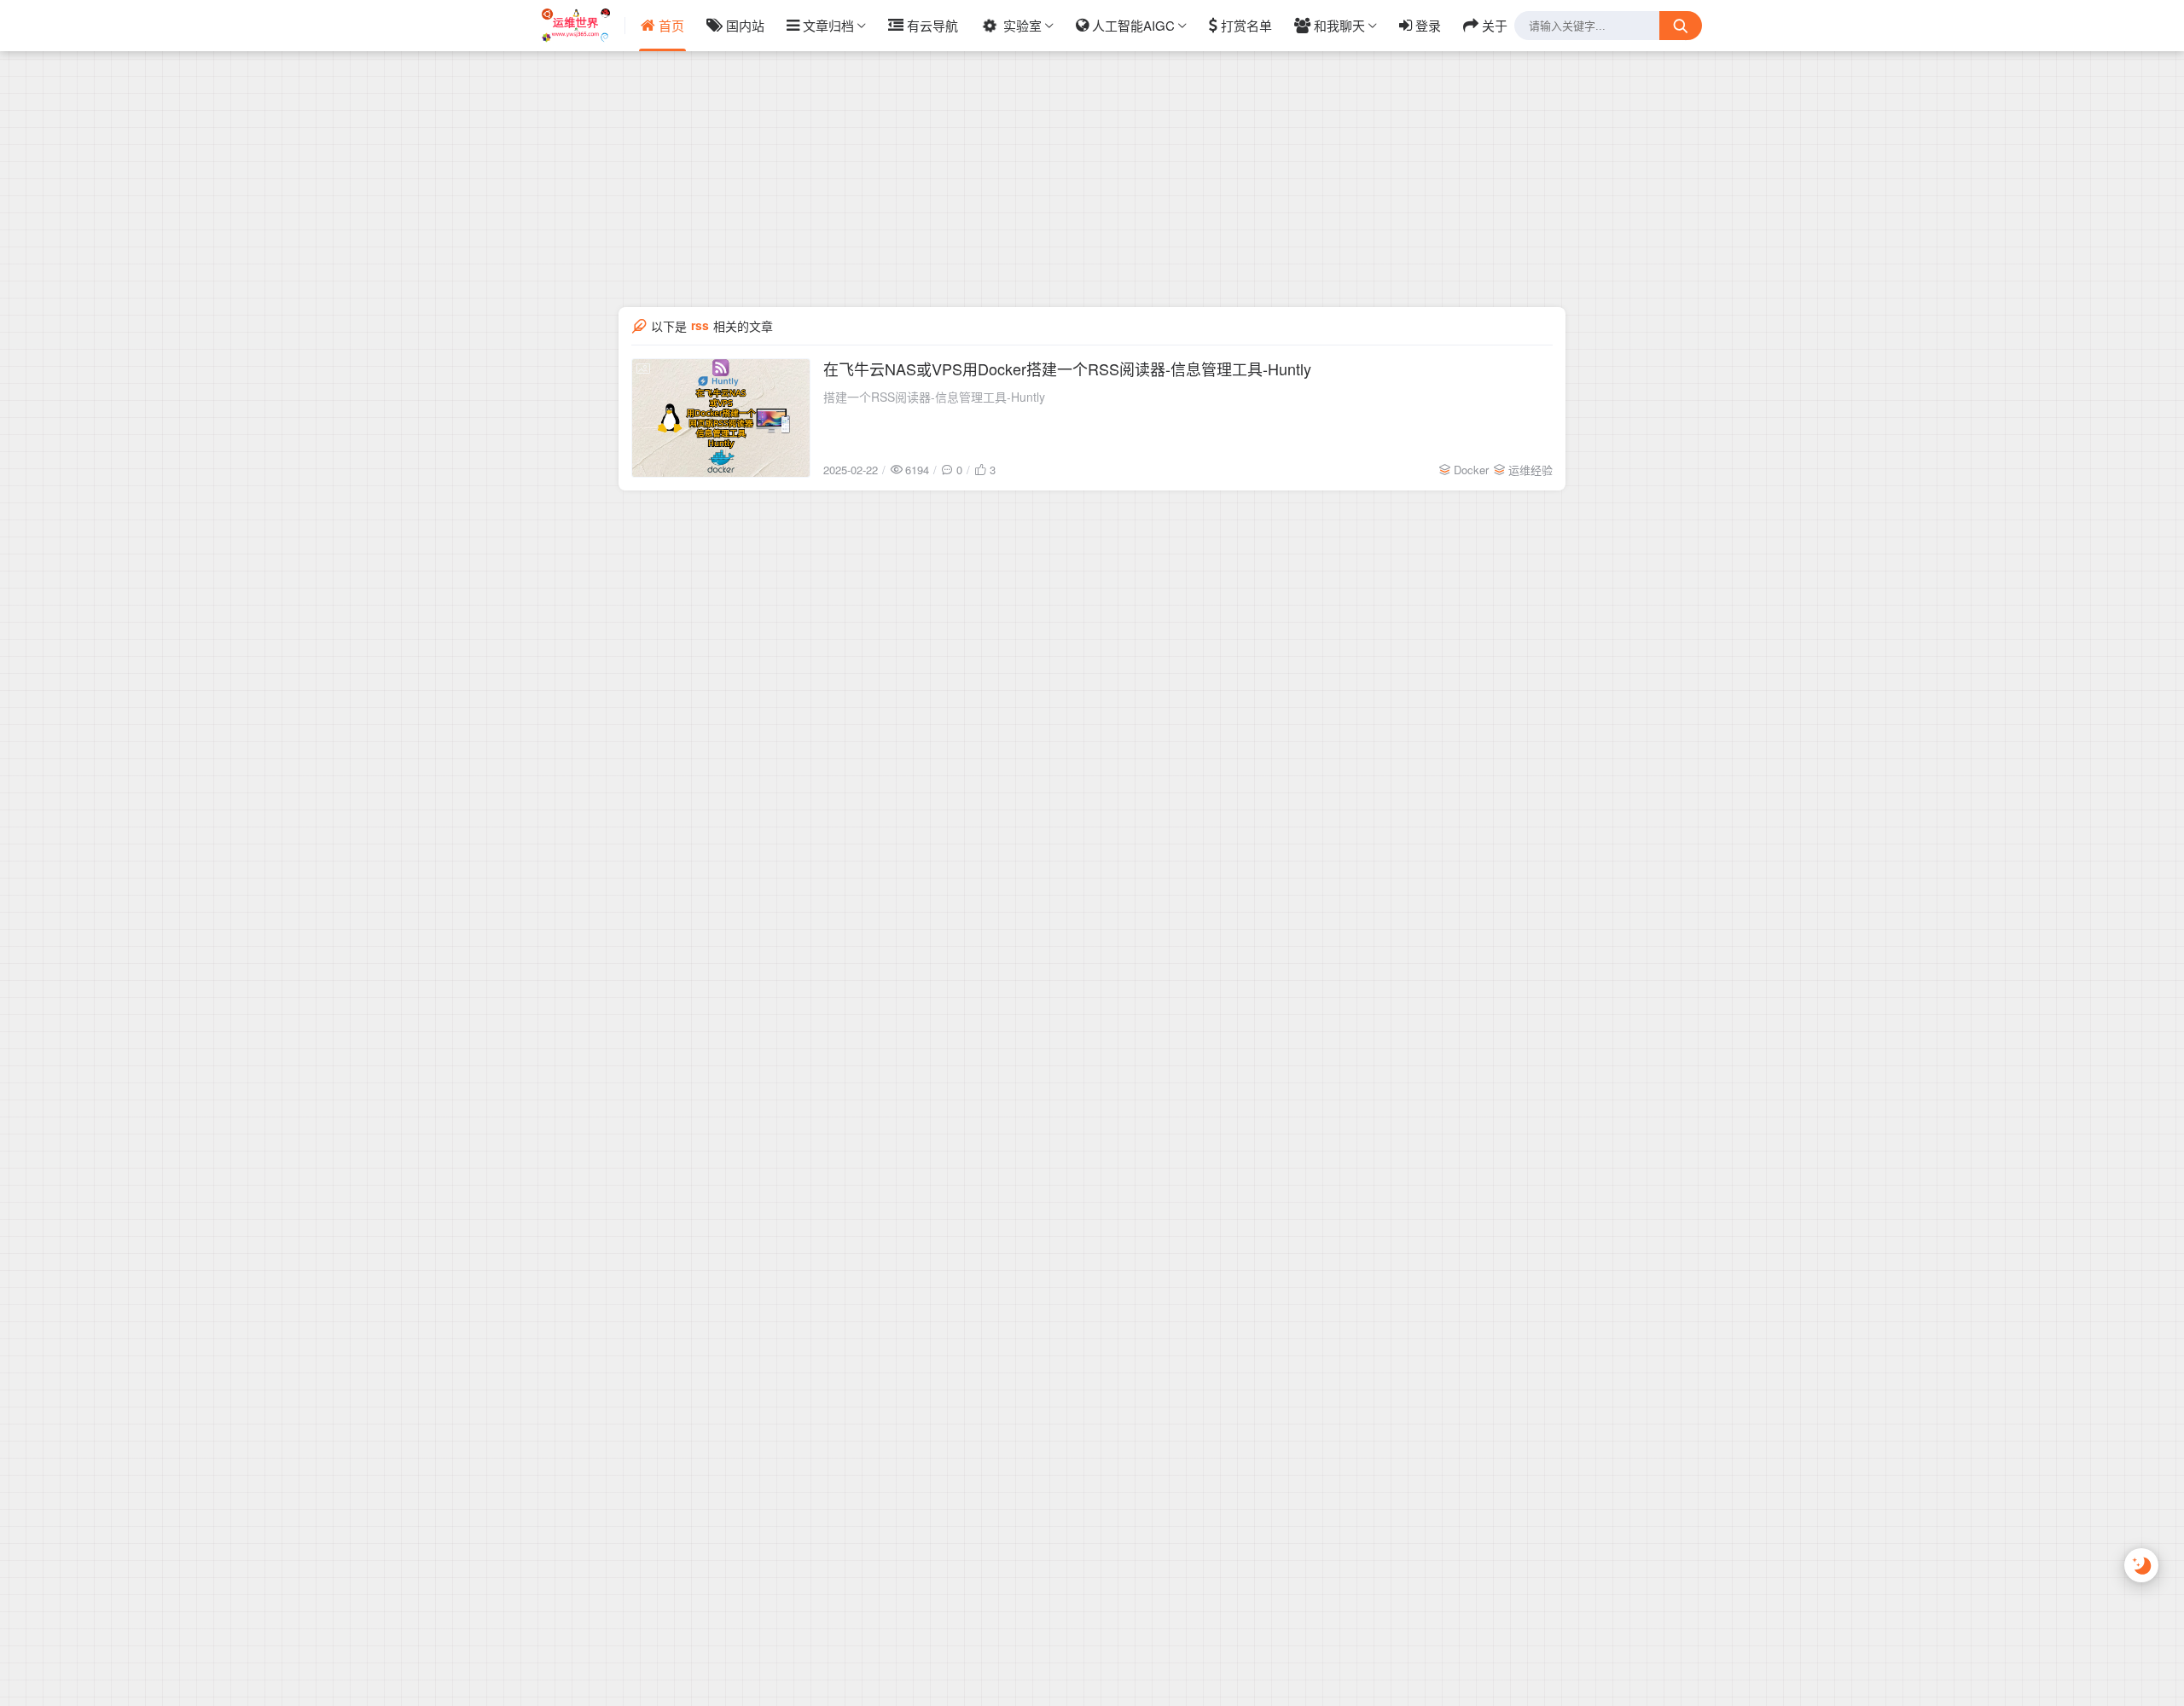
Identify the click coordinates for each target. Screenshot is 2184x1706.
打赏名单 (1246, 25)
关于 (1495, 25)
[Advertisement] (1092, 119)
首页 (671, 25)
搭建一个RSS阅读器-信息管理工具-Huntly (934, 397)
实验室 (1022, 25)
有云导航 (932, 25)
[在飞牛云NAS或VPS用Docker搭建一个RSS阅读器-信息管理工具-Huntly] (721, 418)
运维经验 (1531, 470)
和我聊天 (1339, 25)
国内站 (745, 25)
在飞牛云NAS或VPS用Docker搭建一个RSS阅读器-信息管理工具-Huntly (1067, 368)
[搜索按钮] (1681, 26)
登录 (1428, 25)
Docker (1471, 470)
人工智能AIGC (1133, 25)
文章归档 (828, 25)
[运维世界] (584, 26)
